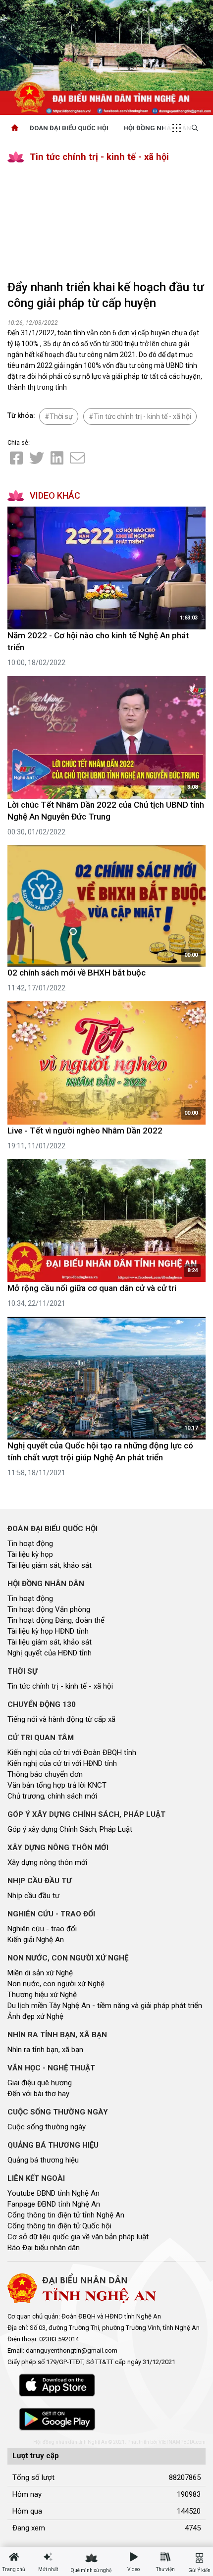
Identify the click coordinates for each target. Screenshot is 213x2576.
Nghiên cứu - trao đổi (42, 1929)
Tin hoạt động (30, 1544)
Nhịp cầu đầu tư (33, 1896)
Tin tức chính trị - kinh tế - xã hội (99, 157)
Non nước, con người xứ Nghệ (56, 1984)
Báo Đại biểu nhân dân (44, 2248)
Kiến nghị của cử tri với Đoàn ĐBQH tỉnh (72, 1752)
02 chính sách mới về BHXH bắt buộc (77, 973)
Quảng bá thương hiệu (43, 2160)
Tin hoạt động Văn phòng (49, 1609)
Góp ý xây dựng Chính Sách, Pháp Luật (70, 1829)
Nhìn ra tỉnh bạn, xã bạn (45, 2050)
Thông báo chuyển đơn (45, 1774)
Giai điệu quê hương (40, 2083)
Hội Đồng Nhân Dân (157, 128)
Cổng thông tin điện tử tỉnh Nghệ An (66, 2215)
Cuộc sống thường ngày (47, 2127)
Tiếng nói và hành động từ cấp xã (61, 1719)
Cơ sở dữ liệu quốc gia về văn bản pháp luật (78, 2237)
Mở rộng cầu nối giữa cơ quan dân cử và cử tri (92, 1288)
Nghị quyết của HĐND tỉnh (50, 1653)
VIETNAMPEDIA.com (182, 2442)
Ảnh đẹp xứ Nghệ (35, 2016)
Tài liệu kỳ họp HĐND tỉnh (48, 1631)
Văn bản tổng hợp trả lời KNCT (57, 1785)
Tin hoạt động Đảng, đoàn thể (56, 1620)
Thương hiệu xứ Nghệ (42, 1995)
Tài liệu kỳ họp (30, 1554)
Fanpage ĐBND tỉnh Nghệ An (54, 2204)
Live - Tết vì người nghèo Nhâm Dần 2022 (85, 1131)
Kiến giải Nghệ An (36, 1940)
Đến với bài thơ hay (38, 2094)
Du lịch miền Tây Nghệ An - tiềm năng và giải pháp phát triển (105, 2006)
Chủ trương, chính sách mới (52, 1796)
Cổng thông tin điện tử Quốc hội (59, 2226)
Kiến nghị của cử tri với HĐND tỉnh (62, 1763)
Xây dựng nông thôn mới (47, 1862)
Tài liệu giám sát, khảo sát (50, 1565)
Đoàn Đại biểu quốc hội (69, 128)
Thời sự (61, 416)
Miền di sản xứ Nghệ (40, 1973)
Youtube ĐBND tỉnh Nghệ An (53, 2193)
